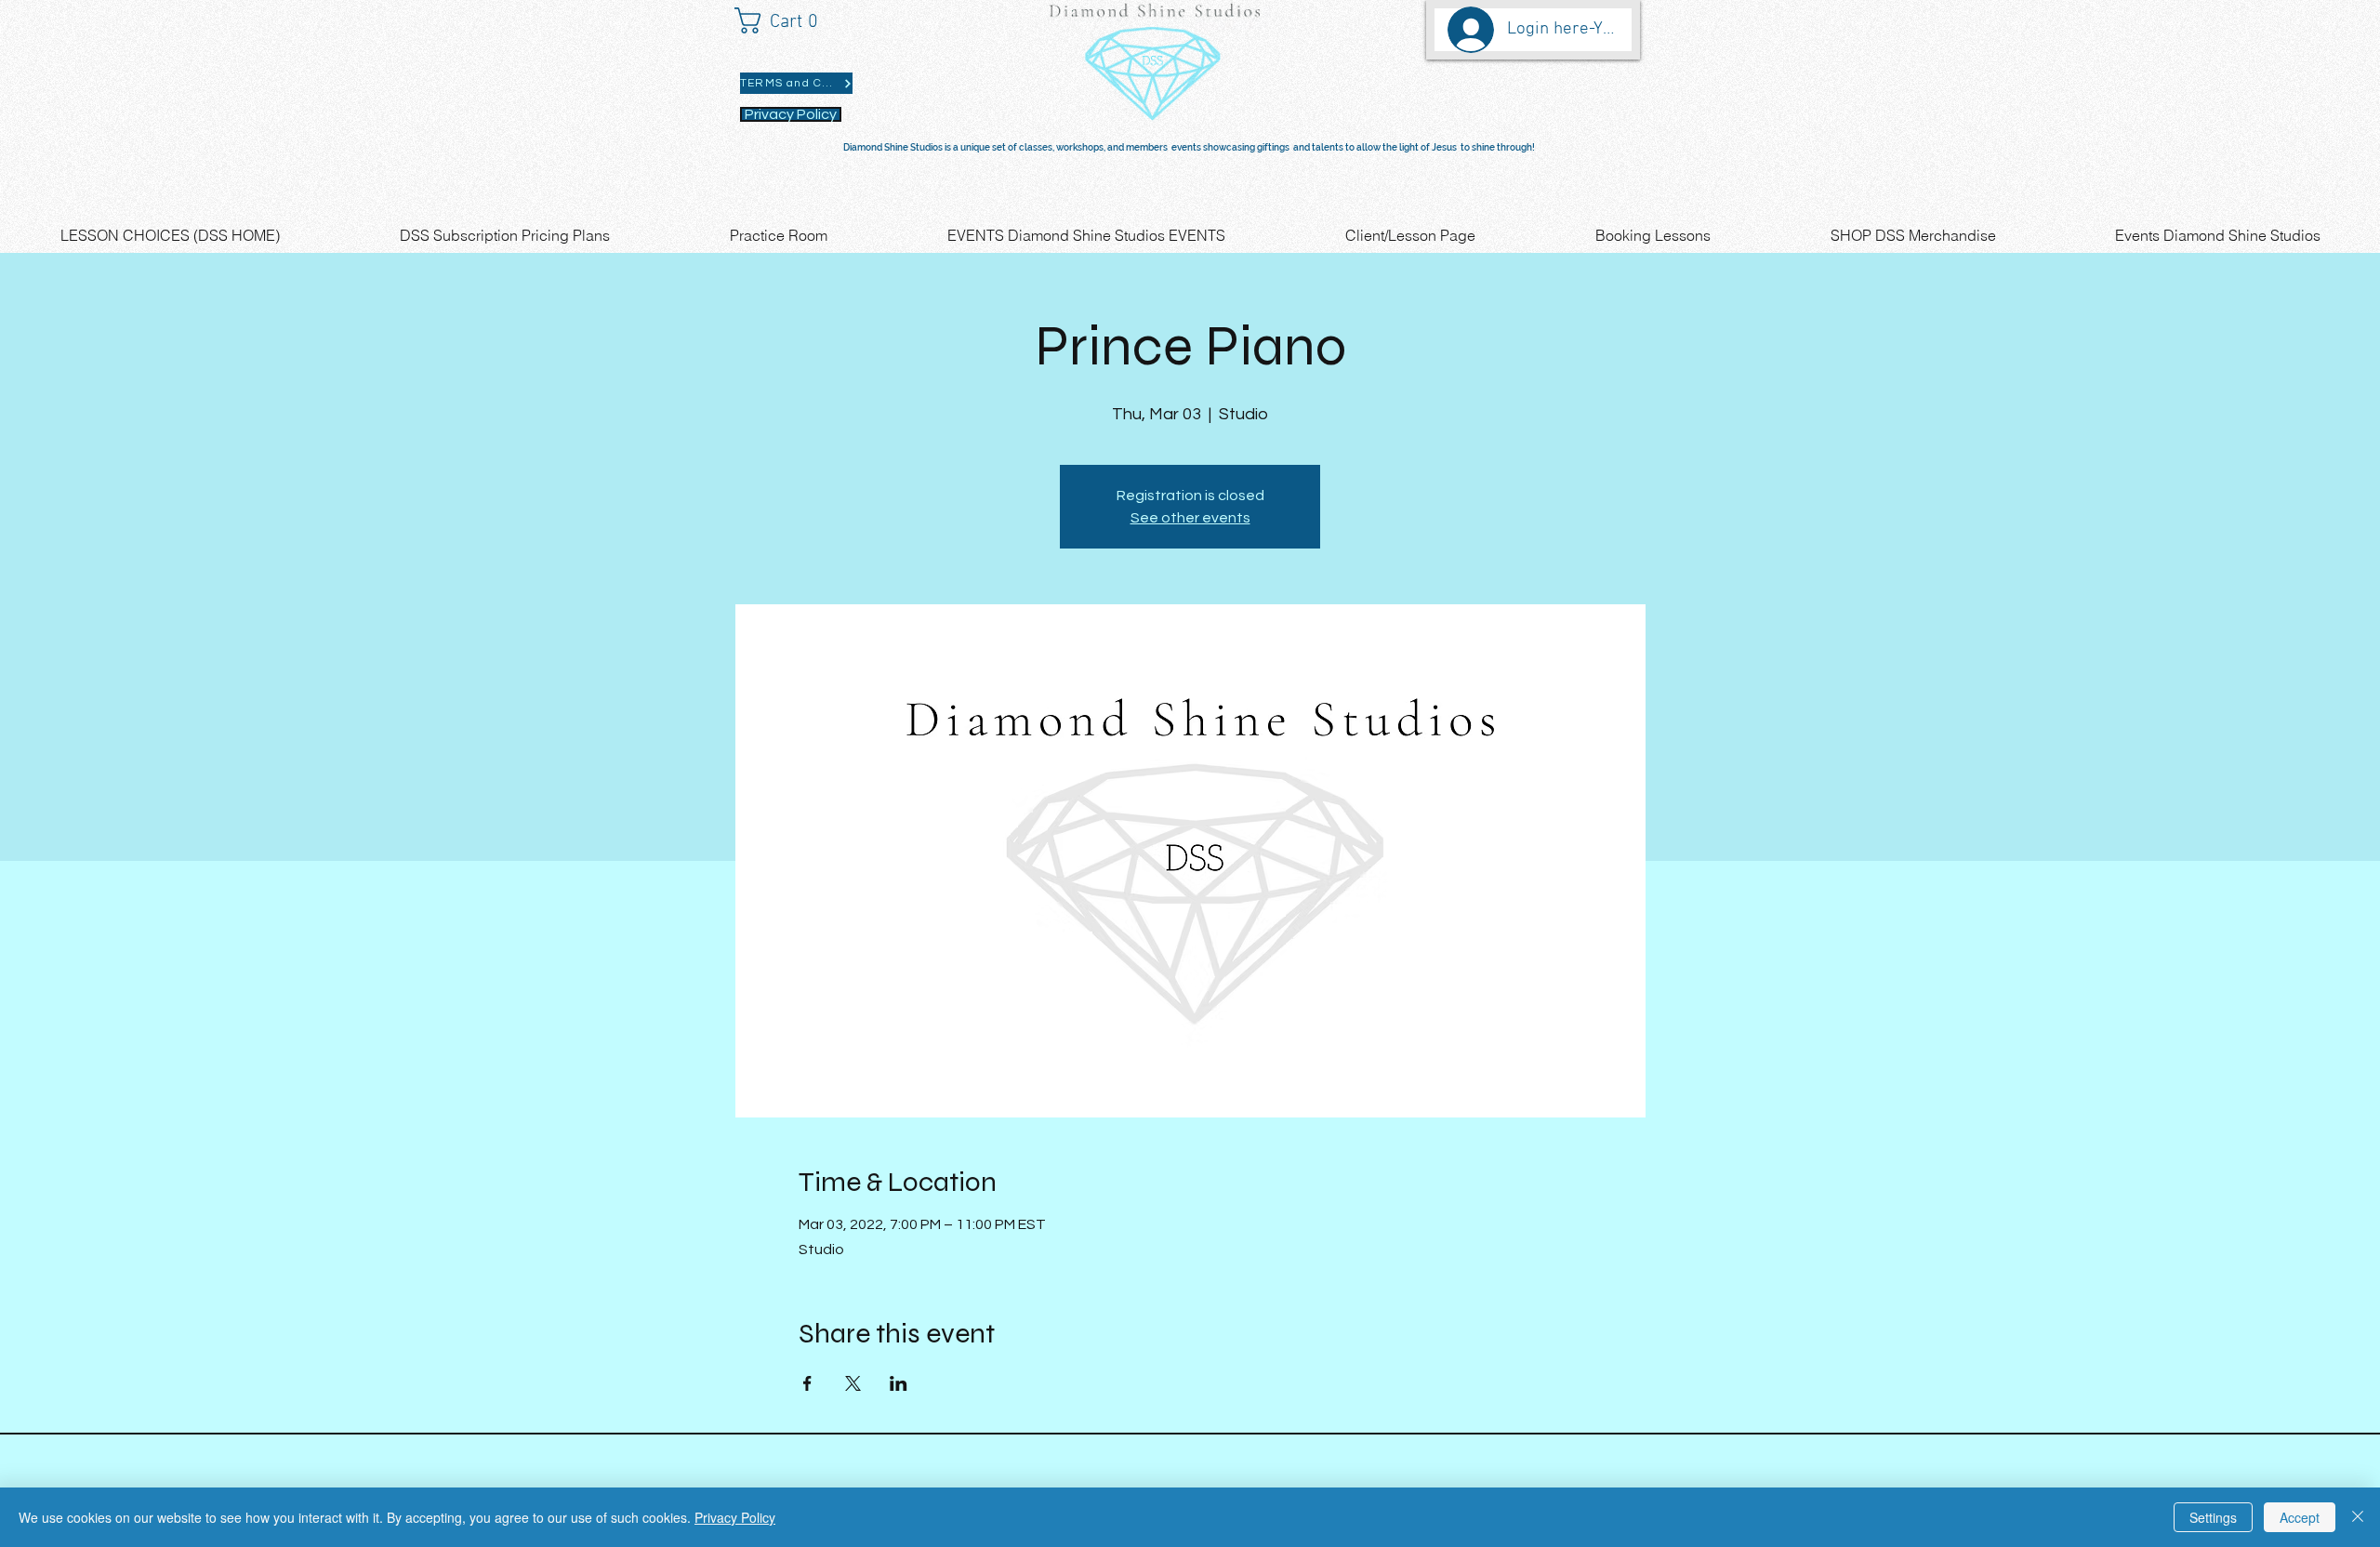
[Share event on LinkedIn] (899, 1383)
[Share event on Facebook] (807, 1383)
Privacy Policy (735, 1517)
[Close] (2358, 1517)
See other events (1190, 518)
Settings (2213, 1517)
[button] (785, 20)
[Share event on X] (853, 1383)
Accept (2300, 1517)
